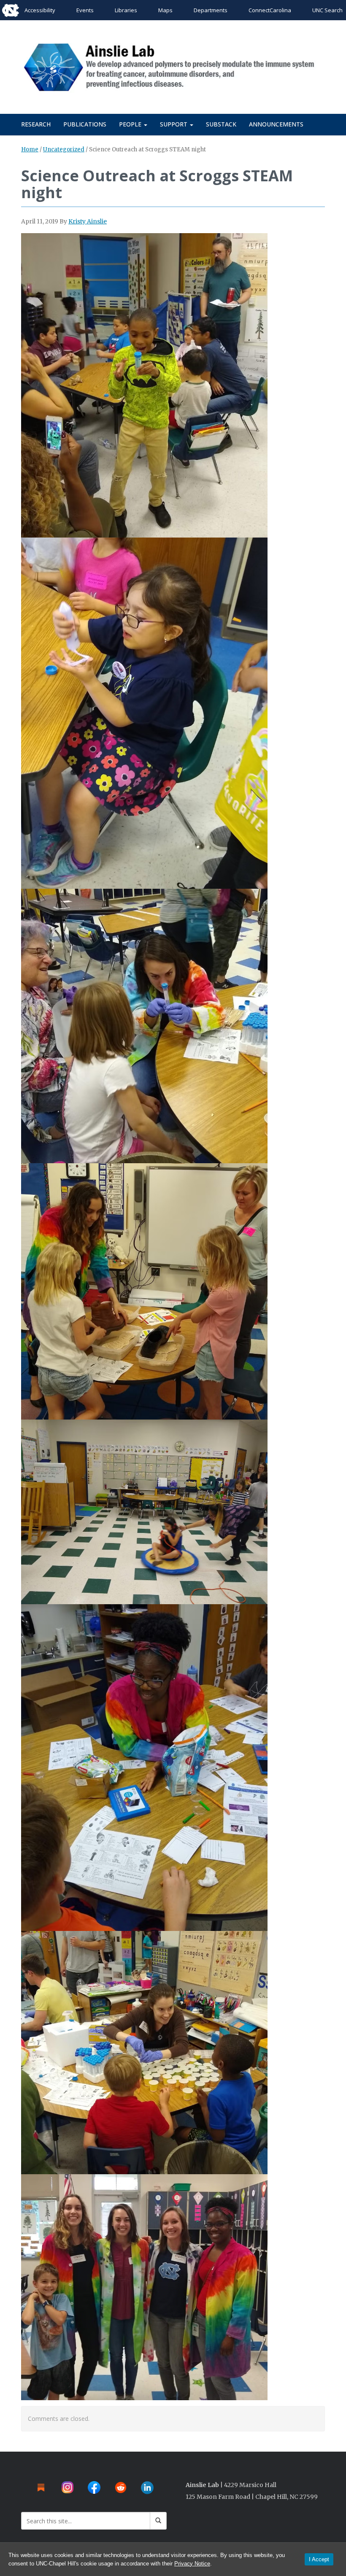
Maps (165, 10)
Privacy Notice (192, 2564)
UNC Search (327, 10)
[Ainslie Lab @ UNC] (173, 66)
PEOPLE (131, 124)
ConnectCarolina (270, 10)
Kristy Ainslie (88, 221)
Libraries (126, 10)
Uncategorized (64, 149)
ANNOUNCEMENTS (276, 124)
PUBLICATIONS (85, 124)
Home (30, 149)
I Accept (319, 2559)
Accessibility (40, 10)
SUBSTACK (221, 124)
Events (85, 10)
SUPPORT (174, 124)
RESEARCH (36, 124)
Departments (211, 10)
